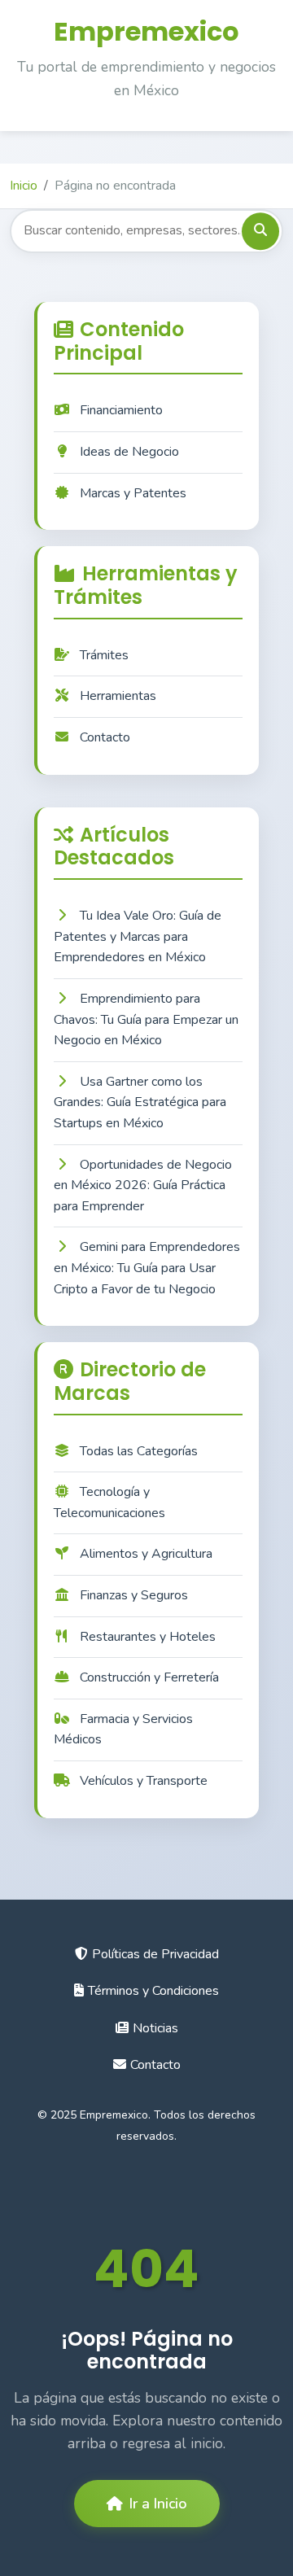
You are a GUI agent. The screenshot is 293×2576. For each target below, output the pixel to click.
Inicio (24, 186)
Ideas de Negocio (129, 452)
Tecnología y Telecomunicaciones (109, 1502)
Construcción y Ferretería (149, 1677)
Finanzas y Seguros (134, 1595)
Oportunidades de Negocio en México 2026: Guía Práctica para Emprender (143, 1185)
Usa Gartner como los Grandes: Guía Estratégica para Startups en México (140, 1102)
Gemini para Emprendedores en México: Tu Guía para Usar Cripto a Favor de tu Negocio (147, 1268)
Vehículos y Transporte (144, 1781)
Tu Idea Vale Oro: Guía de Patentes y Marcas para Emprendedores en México (138, 936)
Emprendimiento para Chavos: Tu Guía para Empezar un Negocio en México (146, 1019)
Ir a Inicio (158, 2504)
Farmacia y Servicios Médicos (123, 1730)
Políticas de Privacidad (155, 1954)
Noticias (155, 2028)
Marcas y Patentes (133, 493)
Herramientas (118, 696)
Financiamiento (121, 410)
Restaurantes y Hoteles (148, 1637)
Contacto (105, 737)
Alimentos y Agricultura (146, 1554)
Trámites (104, 655)
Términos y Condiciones (153, 1991)
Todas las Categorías (139, 1451)
